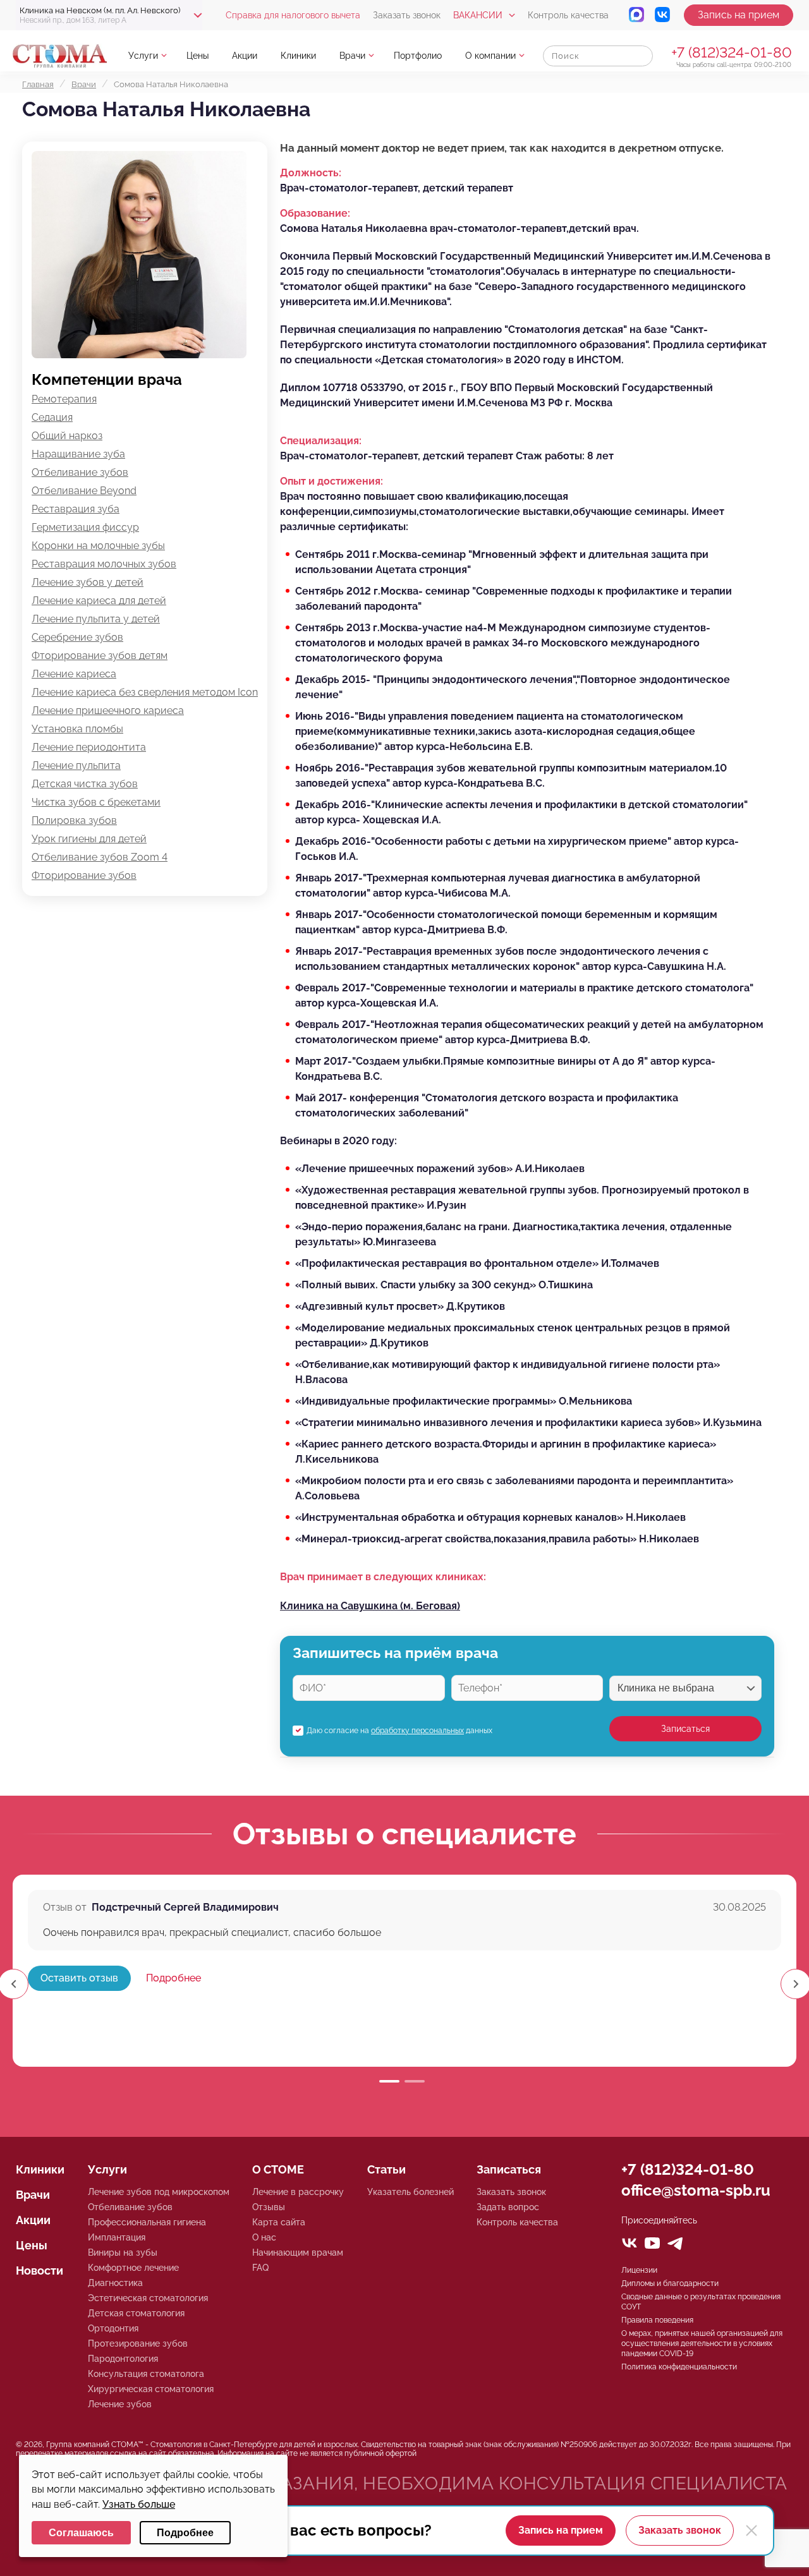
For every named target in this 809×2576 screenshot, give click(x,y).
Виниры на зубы (123, 2252)
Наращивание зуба (78, 454)
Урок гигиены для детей (89, 839)
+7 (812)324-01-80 (732, 52)
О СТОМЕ (278, 2169)
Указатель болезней (411, 2192)
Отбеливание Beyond (84, 491)
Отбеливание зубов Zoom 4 (100, 857)
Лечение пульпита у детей (96, 619)
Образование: (315, 213)
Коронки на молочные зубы (98, 546)
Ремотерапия (64, 399)
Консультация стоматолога (146, 2374)
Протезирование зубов (138, 2343)
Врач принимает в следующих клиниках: (383, 1577)
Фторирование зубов (84, 875)
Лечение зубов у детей (88, 582)
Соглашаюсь (81, 2533)
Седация (52, 417)
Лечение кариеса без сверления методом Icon (145, 692)
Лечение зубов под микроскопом (159, 2192)
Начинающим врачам (298, 2252)
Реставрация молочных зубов (104, 564)
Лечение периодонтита (89, 747)
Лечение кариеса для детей (99, 601)
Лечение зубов (120, 2404)
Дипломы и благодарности (670, 2283)
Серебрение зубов (77, 637)
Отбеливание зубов (80, 472)
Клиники (298, 56)
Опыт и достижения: (332, 481)
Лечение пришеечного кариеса (108, 711)
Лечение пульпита (76, 765)
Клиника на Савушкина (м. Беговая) (370, 1606)
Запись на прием (739, 15)
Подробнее (173, 1978)
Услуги (143, 56)
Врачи (352, 56)
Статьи (386, 2169)
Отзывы (269, 2207)
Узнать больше (139, 2504)
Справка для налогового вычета (293, 15)
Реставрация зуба (76, 509)
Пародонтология (123, 2359)
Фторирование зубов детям (100, 656)
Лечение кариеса (74, 674)
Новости (40, 2271)
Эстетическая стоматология (148, 2298)
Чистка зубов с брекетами (96, 802)
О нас (264, 2237)
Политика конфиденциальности (679, 2367)
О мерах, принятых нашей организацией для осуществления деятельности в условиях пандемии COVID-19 (702, 2343)
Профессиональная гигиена (147, 2222)
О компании (490, 56)
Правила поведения (657, 2320)
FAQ (260, 2268)
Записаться (685, 1729)
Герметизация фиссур (85, 527)
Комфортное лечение (133, 2268)
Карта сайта (279, 2222)
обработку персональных (417, 1731)
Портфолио (418, 56)
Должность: (311, 173)
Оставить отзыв (79, 1978)
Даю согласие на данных (399, 1731)
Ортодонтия (113, 2328)
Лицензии (639, 2270)
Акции (245, 56)
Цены (198, 56)
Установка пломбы (77, 729)
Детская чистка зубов (85, 784)
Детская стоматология (136, 2313)
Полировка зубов (74, 820)
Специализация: (321, 441)
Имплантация (117, 2237)
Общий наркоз (67, 436)
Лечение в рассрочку (298, 2192)
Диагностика (115, 2283)
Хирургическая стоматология (151, 2389)
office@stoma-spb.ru (696, 2190)
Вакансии (478, 15)
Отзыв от (65, 1907)
